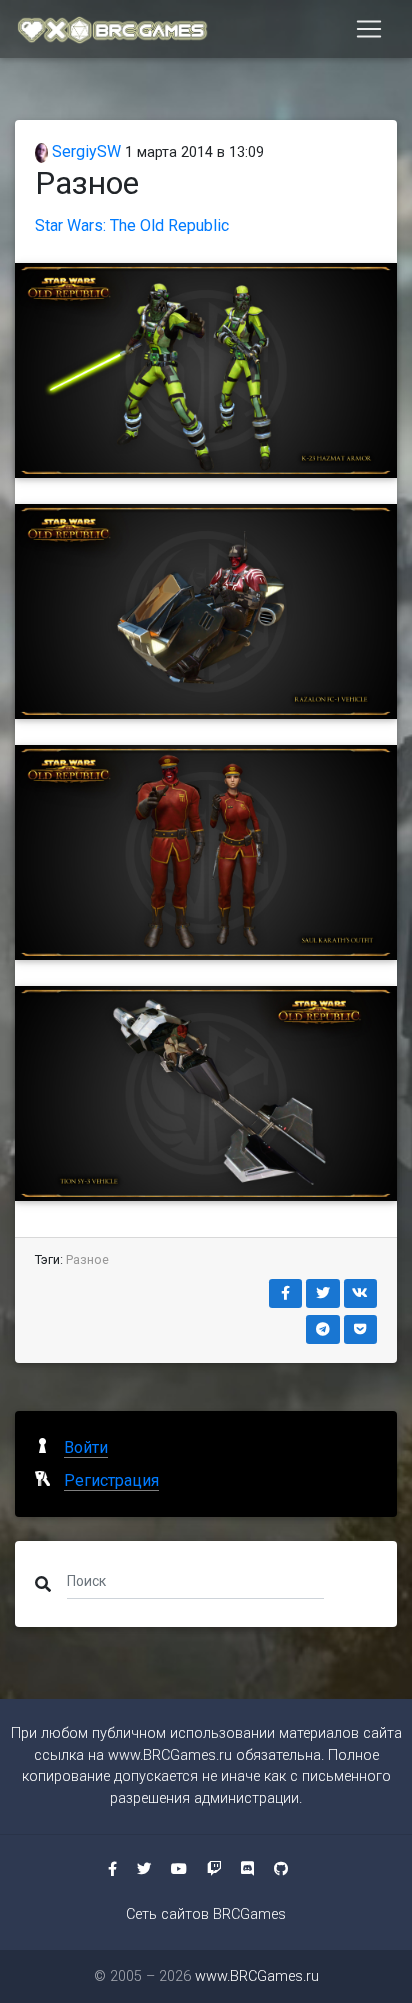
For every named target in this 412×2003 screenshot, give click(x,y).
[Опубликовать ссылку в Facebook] (286, 1293)
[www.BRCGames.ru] (113, 29)
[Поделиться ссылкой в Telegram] (323, 1329)
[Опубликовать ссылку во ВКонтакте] (361, 1293)
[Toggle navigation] (369, 29)
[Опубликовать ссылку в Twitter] (323, 1293)
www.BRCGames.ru (170, 1755)
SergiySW (84, 151)
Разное (87, 1259)
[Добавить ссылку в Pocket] (361, 1329)
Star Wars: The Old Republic (132, 225)
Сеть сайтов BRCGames (206, 1914)
